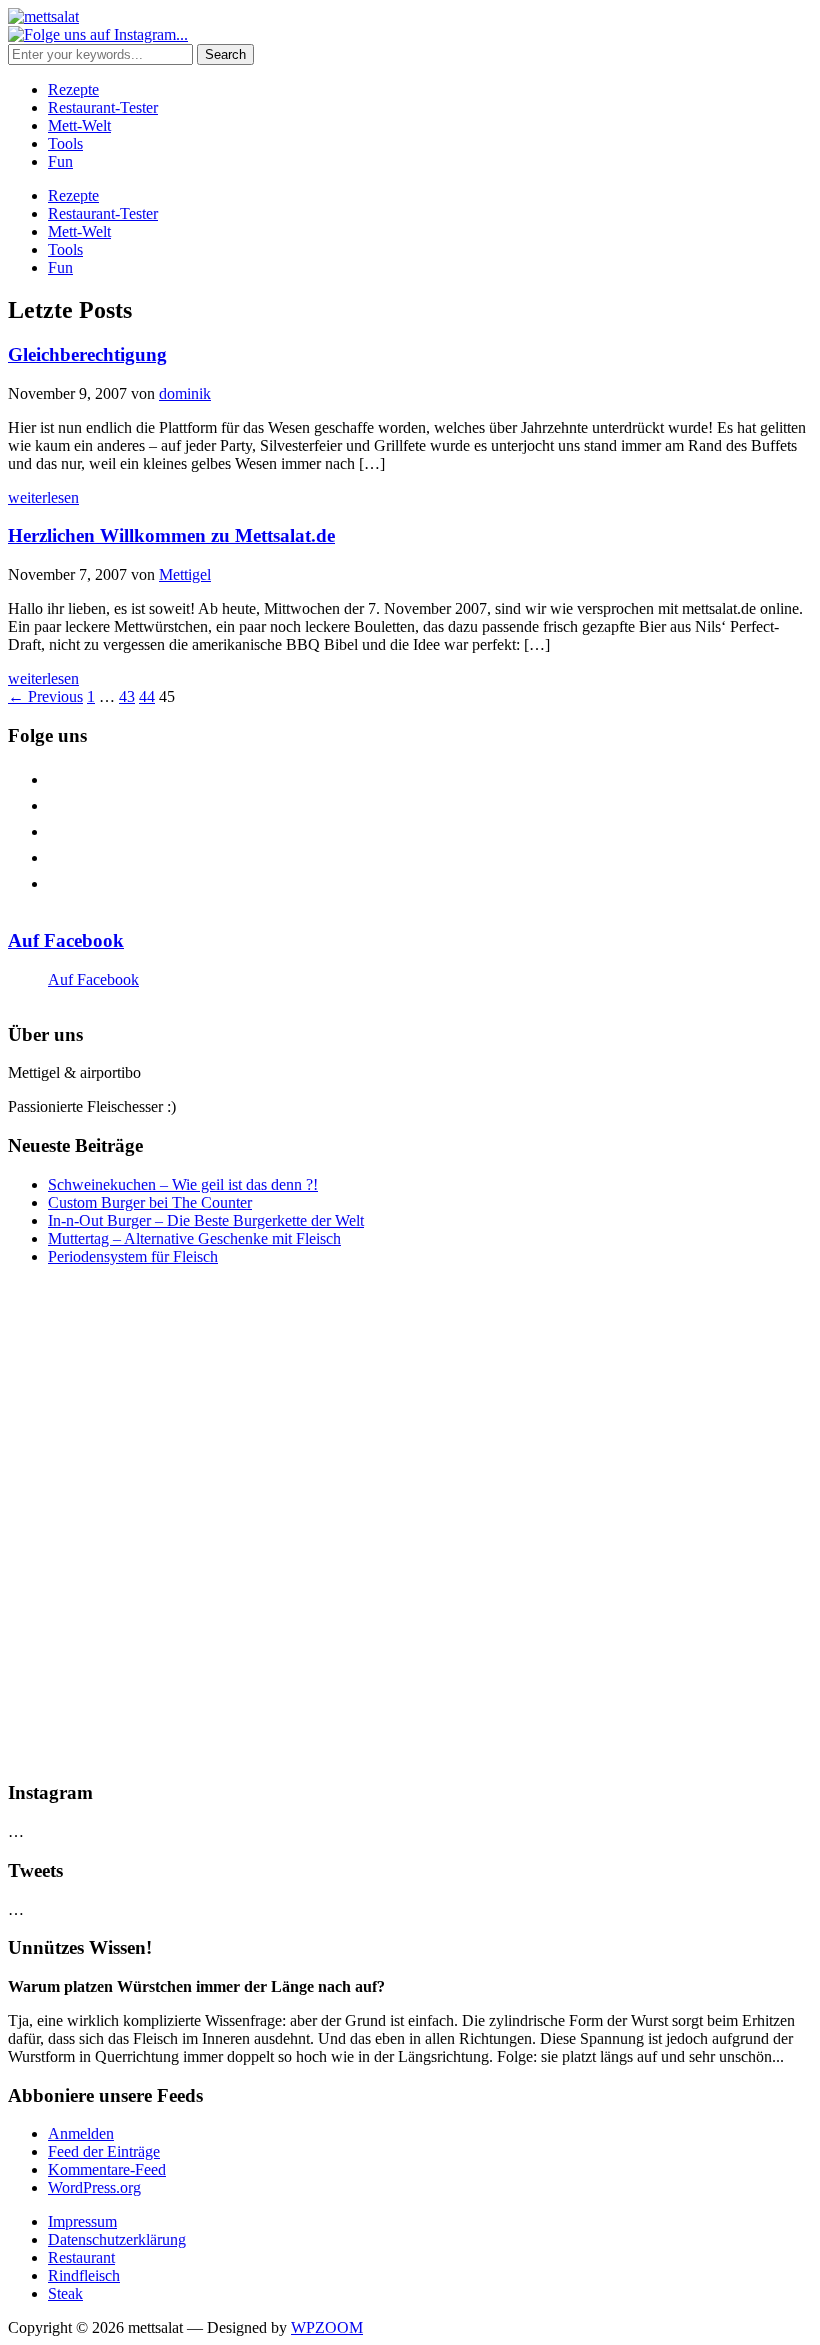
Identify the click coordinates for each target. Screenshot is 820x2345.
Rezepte (73, 89)
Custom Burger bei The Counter (150, 1202)
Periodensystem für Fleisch (133, 1256)
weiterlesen (43, 497)
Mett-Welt (79, 125)
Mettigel (185, 574)
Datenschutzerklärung (117, 2239)
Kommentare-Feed (107, 2169)
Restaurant (81, 2257)
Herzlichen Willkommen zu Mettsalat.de (171, 535)
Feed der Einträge (104, 2151)
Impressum (82, 2221)
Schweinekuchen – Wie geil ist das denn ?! (183, 1184)
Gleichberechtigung (87, 354)
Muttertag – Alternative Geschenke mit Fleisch (194, 1238)
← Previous (45, 696)
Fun (60, 161)
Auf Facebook (66, 940)
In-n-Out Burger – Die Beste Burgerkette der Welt (206, 1220)
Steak (65, 2293)
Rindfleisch (84, 2275)
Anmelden (81, 2133)
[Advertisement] (410, 1523)
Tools (65, 143)
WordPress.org (94, 2187)
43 (127, 696)
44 (147, 696)
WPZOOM (327, 2327)
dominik (185, 393)
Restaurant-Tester (103, 107)
